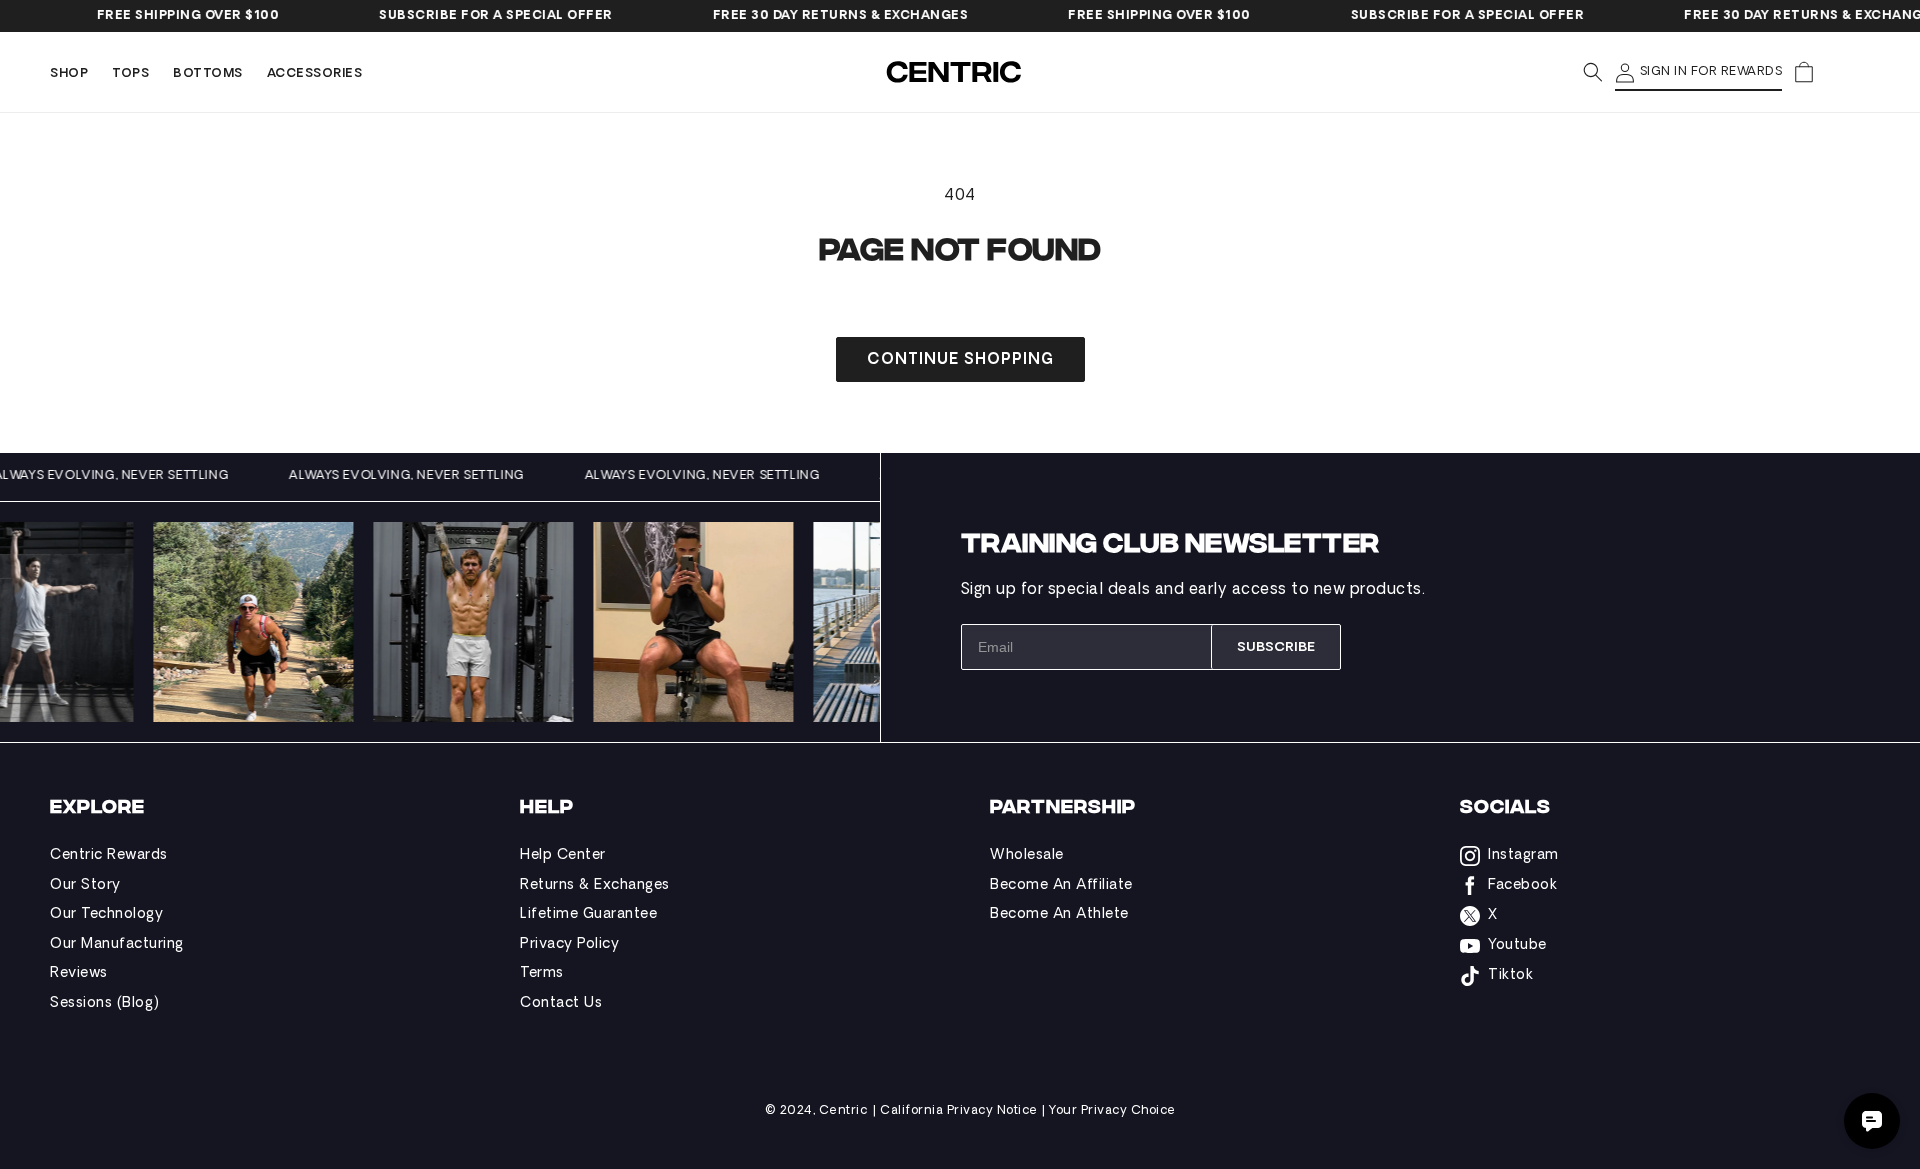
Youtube (1517, 945)
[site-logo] (956, 72)
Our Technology (106, 914)
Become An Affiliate (1061, 885)
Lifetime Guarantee (588, 914)
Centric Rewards (109, 855)
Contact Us (561, 1003)
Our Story (85, 885)
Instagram (1523, 855)
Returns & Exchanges (595, 885)
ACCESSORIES (315, 74)
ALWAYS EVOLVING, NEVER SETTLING (134, 476)
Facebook (1522, 885)
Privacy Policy (569, 944)
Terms (542, 973)
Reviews (79, 973)
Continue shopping (960, 360)
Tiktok (1510, 975)
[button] (69, 74)
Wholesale (1027, 855)
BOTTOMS (208, 74)
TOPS (130, 74)
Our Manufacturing (117, 944)
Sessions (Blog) (105, 1003)
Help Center (563, 855)
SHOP (69, 74)
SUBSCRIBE (1276, 647)
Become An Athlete (1059, 914)
